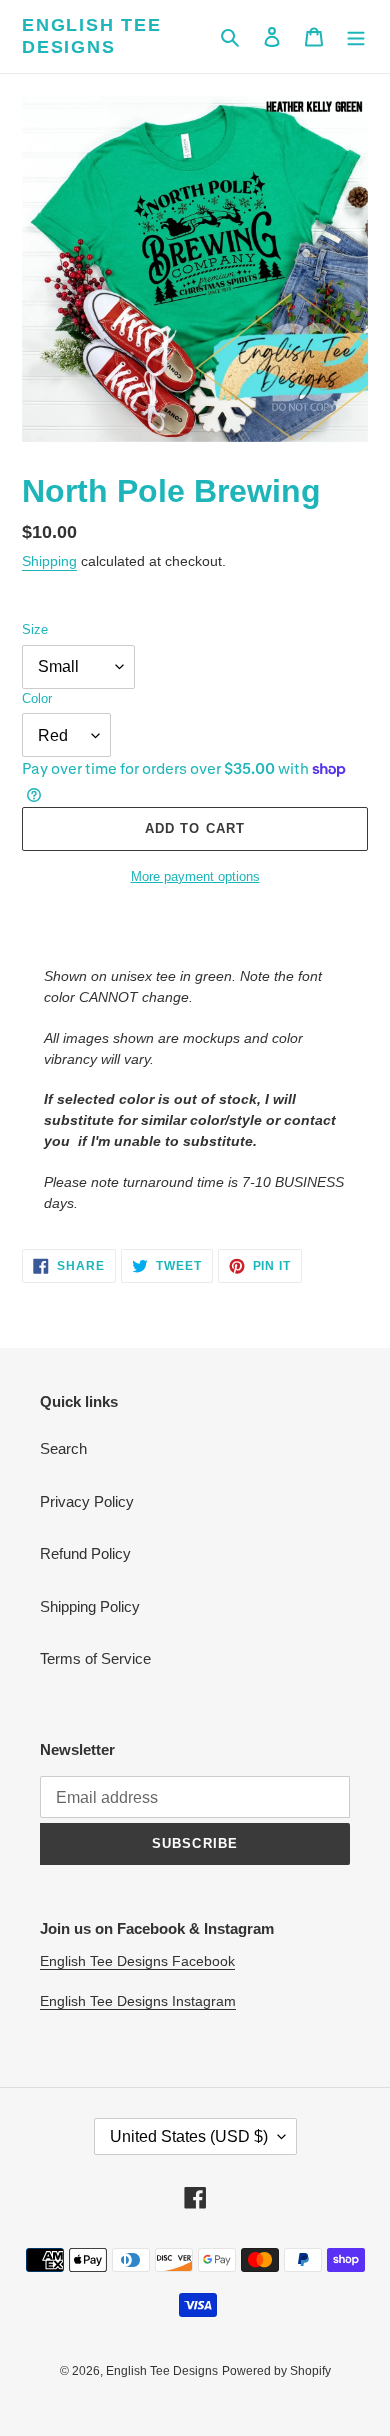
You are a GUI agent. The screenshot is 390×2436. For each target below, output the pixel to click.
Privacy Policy (87, 1501)
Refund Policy (85, 1553)
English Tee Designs (92, 36)
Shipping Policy (90, 1606)
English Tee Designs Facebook (137, 1961)
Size (35, 629)
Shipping (49, 561)
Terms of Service (95, 1658)
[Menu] (356, 36)
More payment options (195, 876)
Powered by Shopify (276, 2371)
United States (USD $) (189, 2136)
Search (63, 1448)
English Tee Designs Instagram (138, 2001)
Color (37, 698)
